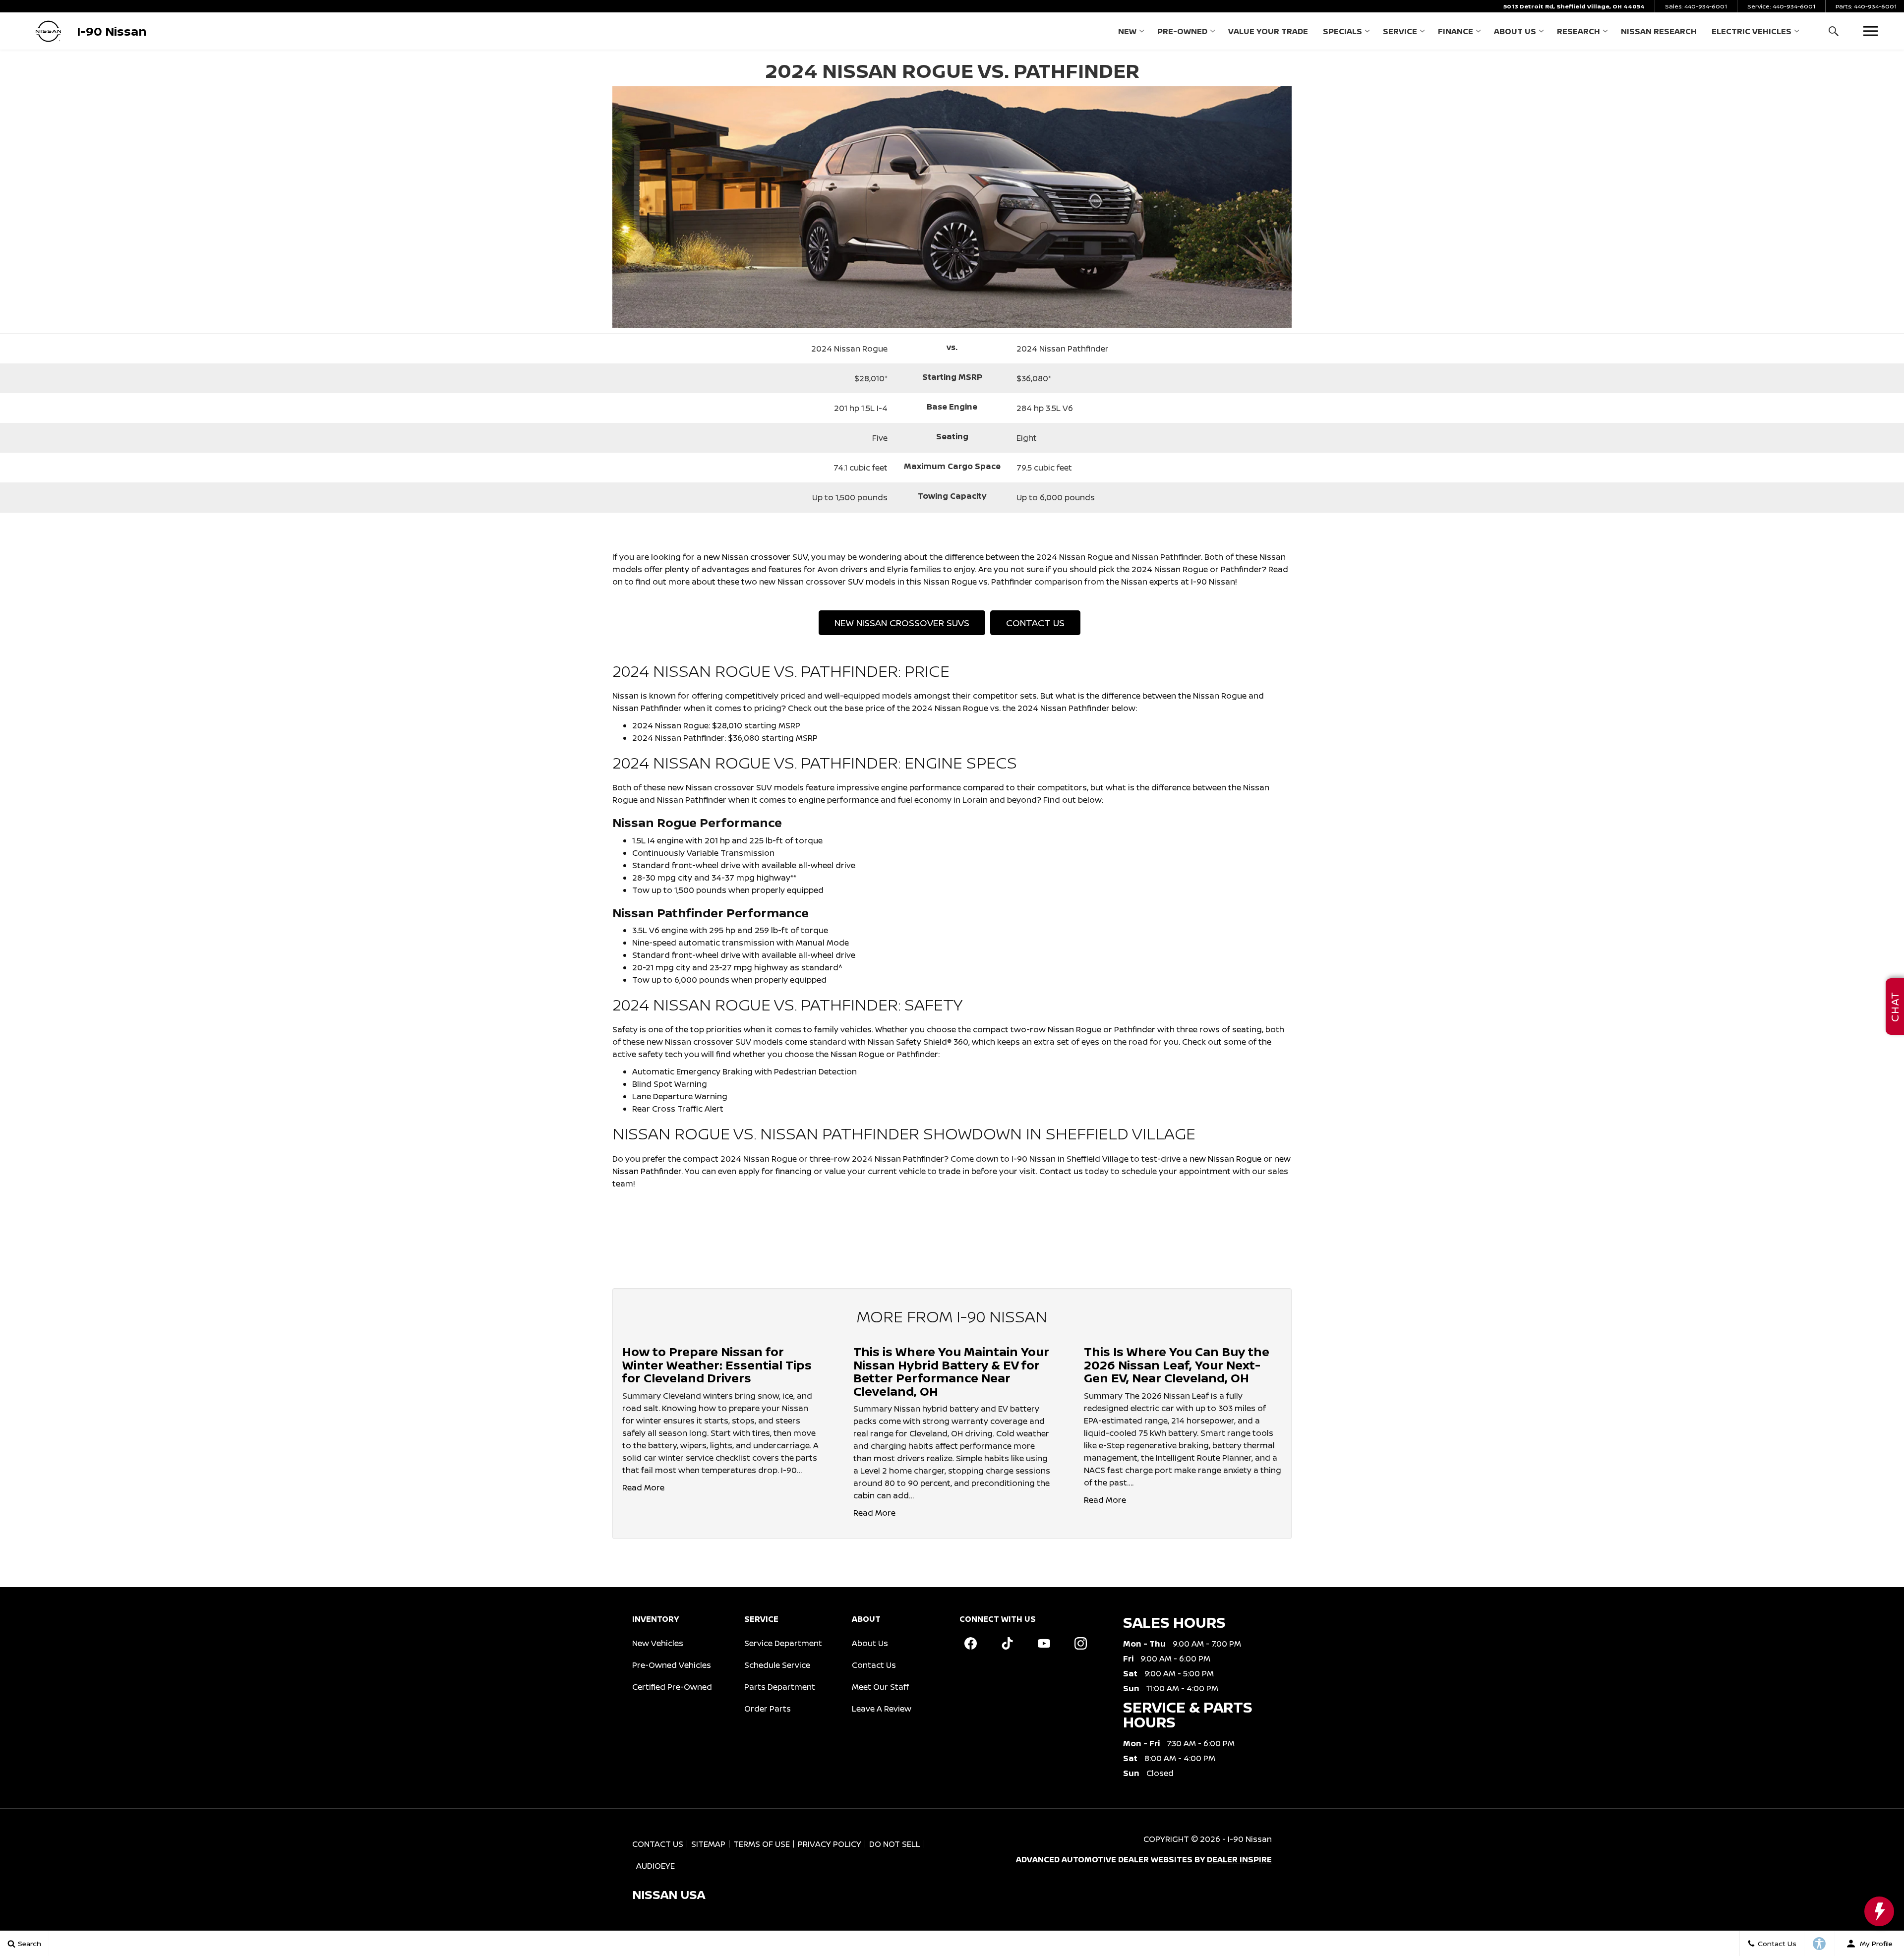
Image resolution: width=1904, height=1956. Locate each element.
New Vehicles (658, 1643)
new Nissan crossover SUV (756, 557)
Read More (643, 1487)
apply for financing (775, 1171)
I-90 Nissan (1250, 1839)
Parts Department (780, 1687)
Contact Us (1035, 623)
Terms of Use (762, 1844)
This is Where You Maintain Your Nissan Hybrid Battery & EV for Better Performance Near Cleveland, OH (951, 1371)
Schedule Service (777, 1665)
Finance (1456, 31)
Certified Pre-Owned (672, 1687)
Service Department (783, 1643)
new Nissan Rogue (1225, 1159)
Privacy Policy (830, 1844)
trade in (954, 1171)
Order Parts (768, 1709)
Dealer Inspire (1239, 1859)
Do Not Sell (895, 1844)
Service (1400, 31)
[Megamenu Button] (1871, 31)
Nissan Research (1659, 31)
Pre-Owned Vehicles (672, 1665)
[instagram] (1080, 1644)
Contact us (1061, 1171)
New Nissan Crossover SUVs (902, 623)
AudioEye (655, 1866)
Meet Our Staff (880, 1687)
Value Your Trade (1268, 31)
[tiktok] (1007, 1644)
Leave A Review (882, 1709)
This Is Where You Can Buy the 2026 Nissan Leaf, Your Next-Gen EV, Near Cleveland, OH (1177, 1364)
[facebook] (970, 1644)
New (1127, 31)
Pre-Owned (1182, 31)
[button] (1833, 31)
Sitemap (708, 1844)
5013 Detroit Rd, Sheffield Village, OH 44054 (1574, 6)
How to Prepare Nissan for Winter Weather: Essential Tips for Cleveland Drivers (717, 1364)
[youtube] (1044, 1644)
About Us (1515, 31)
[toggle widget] (1879, 1911)
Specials (1342, 31)
